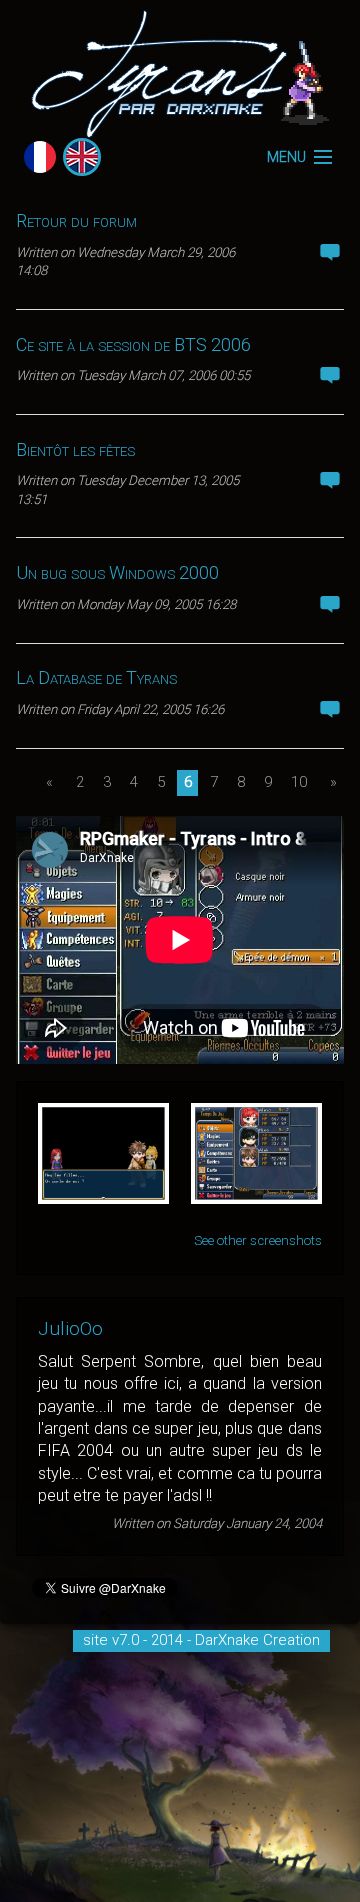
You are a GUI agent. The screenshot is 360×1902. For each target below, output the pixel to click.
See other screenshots (258, 1240)
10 (299, 782)
